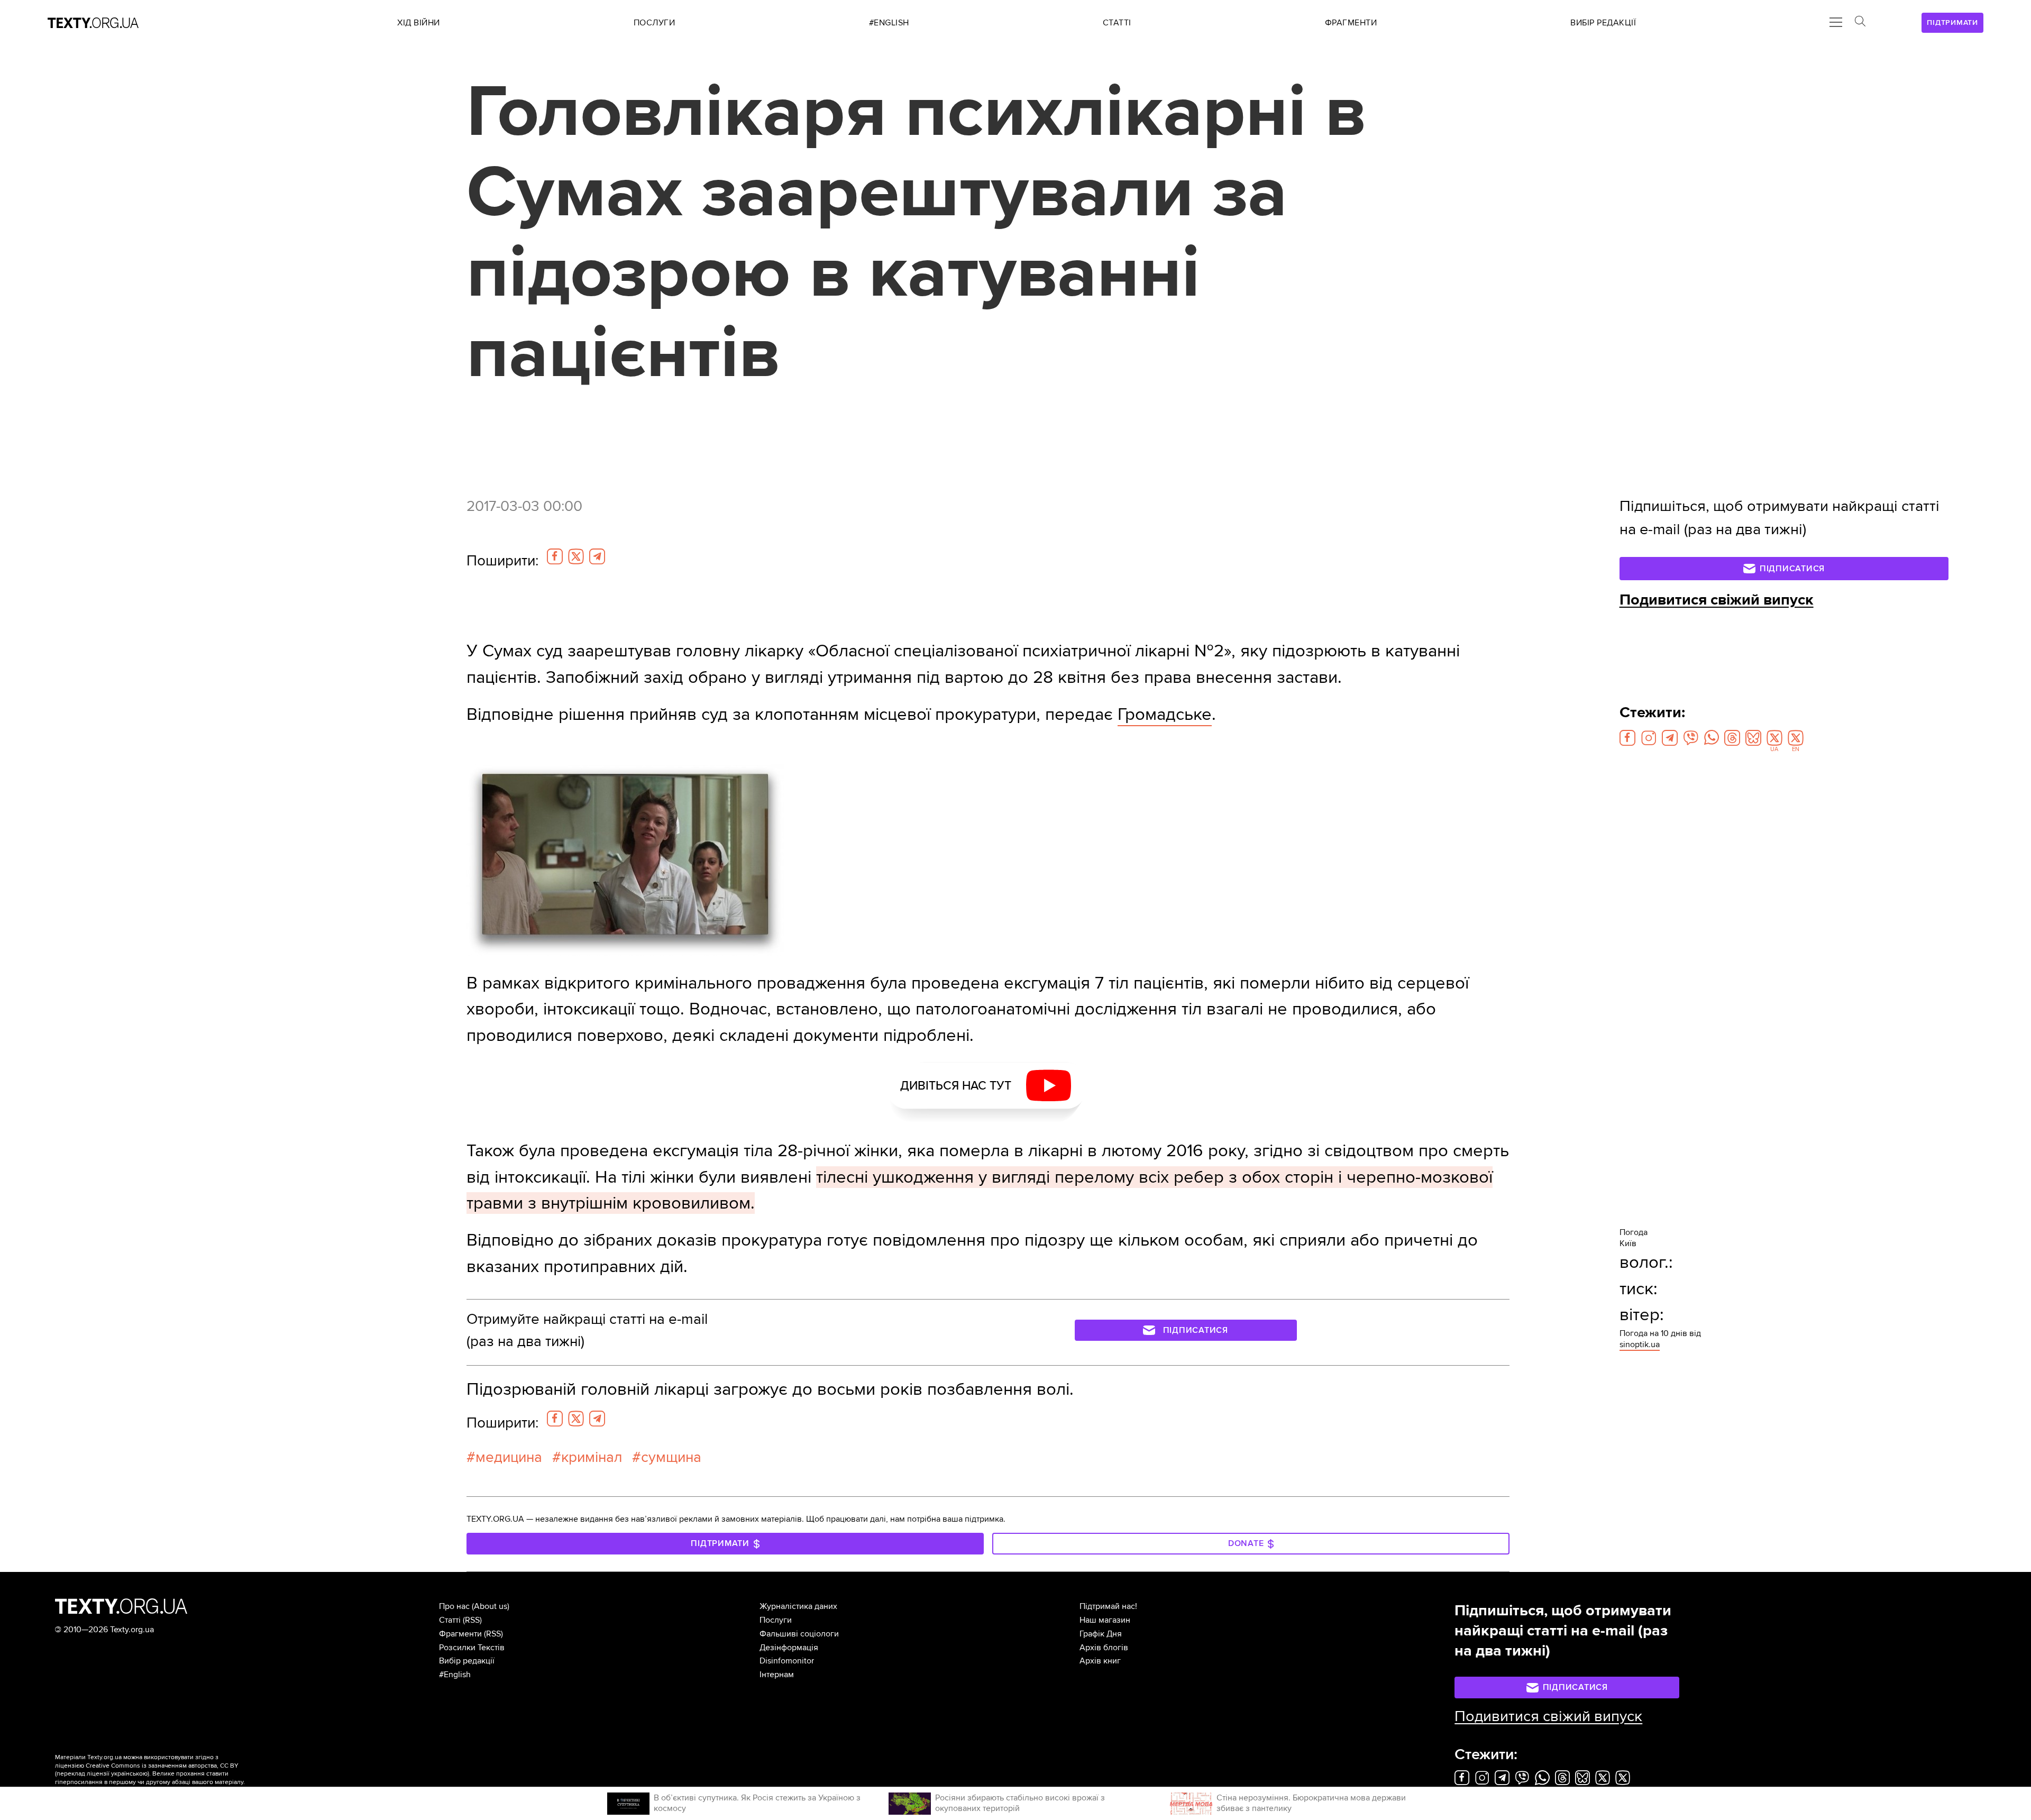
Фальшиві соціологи (799, 1634)
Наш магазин (1105, 1620)
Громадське (1165, 714)
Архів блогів (1104, 1648)
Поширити (502, 561)
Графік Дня (1101, 1634)
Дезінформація (789, 1648)
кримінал (592, 1457)
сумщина (671, 1457)
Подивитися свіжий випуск (1717, 600)
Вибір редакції (467, 1661)
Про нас (454, 1606)
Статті (450, 1620)
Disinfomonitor (787, 1661)
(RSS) (472, 1620)
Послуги (776, 1620)
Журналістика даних (798, 1606)
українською (129, 1774)
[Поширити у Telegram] (597, 556)
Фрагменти (460, 1634)
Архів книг (1100, 1661)
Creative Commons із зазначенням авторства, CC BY (162, 1766)
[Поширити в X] (576, 556)
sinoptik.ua (1640, 1345)
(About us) (491, 1606)
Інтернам (777, 1675)
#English (455, 1675)
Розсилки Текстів (472, 1648)
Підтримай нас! (1108, 1606)
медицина (509, 1457)
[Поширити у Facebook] (555, 556)
